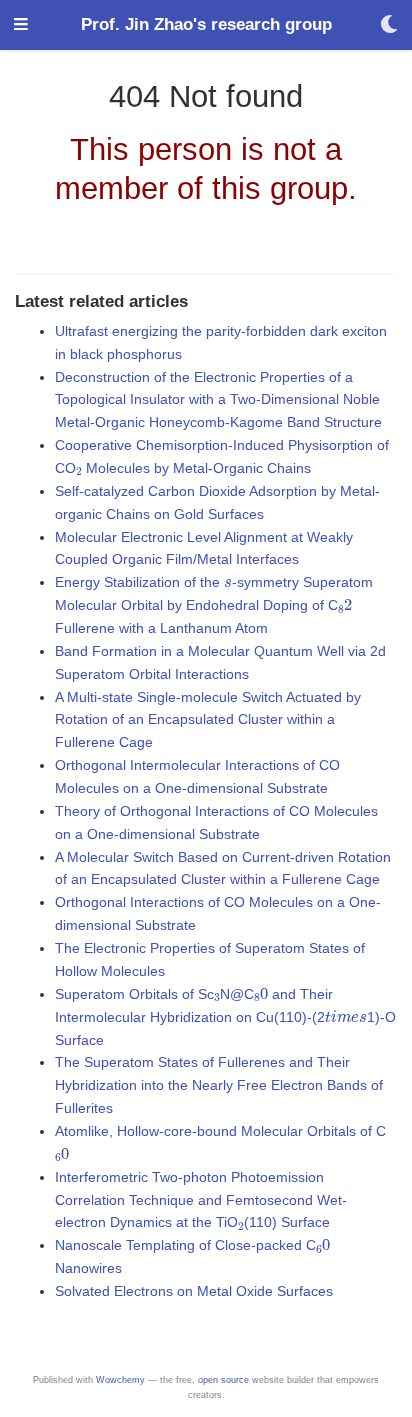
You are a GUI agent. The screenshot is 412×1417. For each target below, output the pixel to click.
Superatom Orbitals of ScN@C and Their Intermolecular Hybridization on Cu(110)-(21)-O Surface (225, 1017)
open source (223, 1380)
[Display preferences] (389, 25)
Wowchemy (120, 1380)
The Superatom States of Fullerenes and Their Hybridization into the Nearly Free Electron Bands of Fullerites (219, 1085)
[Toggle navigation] (21, 25)
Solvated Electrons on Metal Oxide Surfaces (194, 1291)
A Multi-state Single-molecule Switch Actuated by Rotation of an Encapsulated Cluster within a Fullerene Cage (208, 720)
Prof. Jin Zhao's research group (206, 24)
